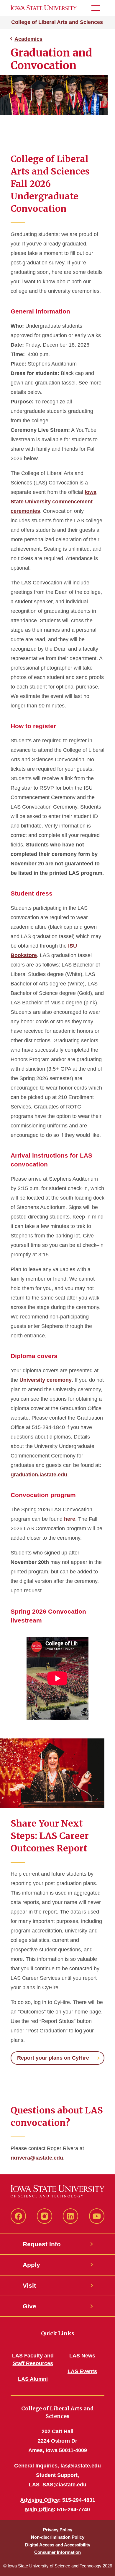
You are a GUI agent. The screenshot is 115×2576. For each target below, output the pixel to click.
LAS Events (82, 2371)
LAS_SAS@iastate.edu (58, 2485)
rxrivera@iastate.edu (37, 2158)
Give (29, 2306)
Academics (28, 39)
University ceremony (46, 1380)
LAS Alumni (33, 2379)
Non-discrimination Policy (58, 2537)
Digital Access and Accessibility (58, 2545)
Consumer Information (57, 2552)
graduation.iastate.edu (39, 1475)
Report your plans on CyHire (53, 2058)
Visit (29, 2285)
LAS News (82, 2356)
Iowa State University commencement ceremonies (54, 502)
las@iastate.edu (81, 2466)
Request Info (42, 2244)
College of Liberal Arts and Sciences (57, 22)
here (70, 1519)
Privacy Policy (58, 2530)
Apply (31, 2265)
